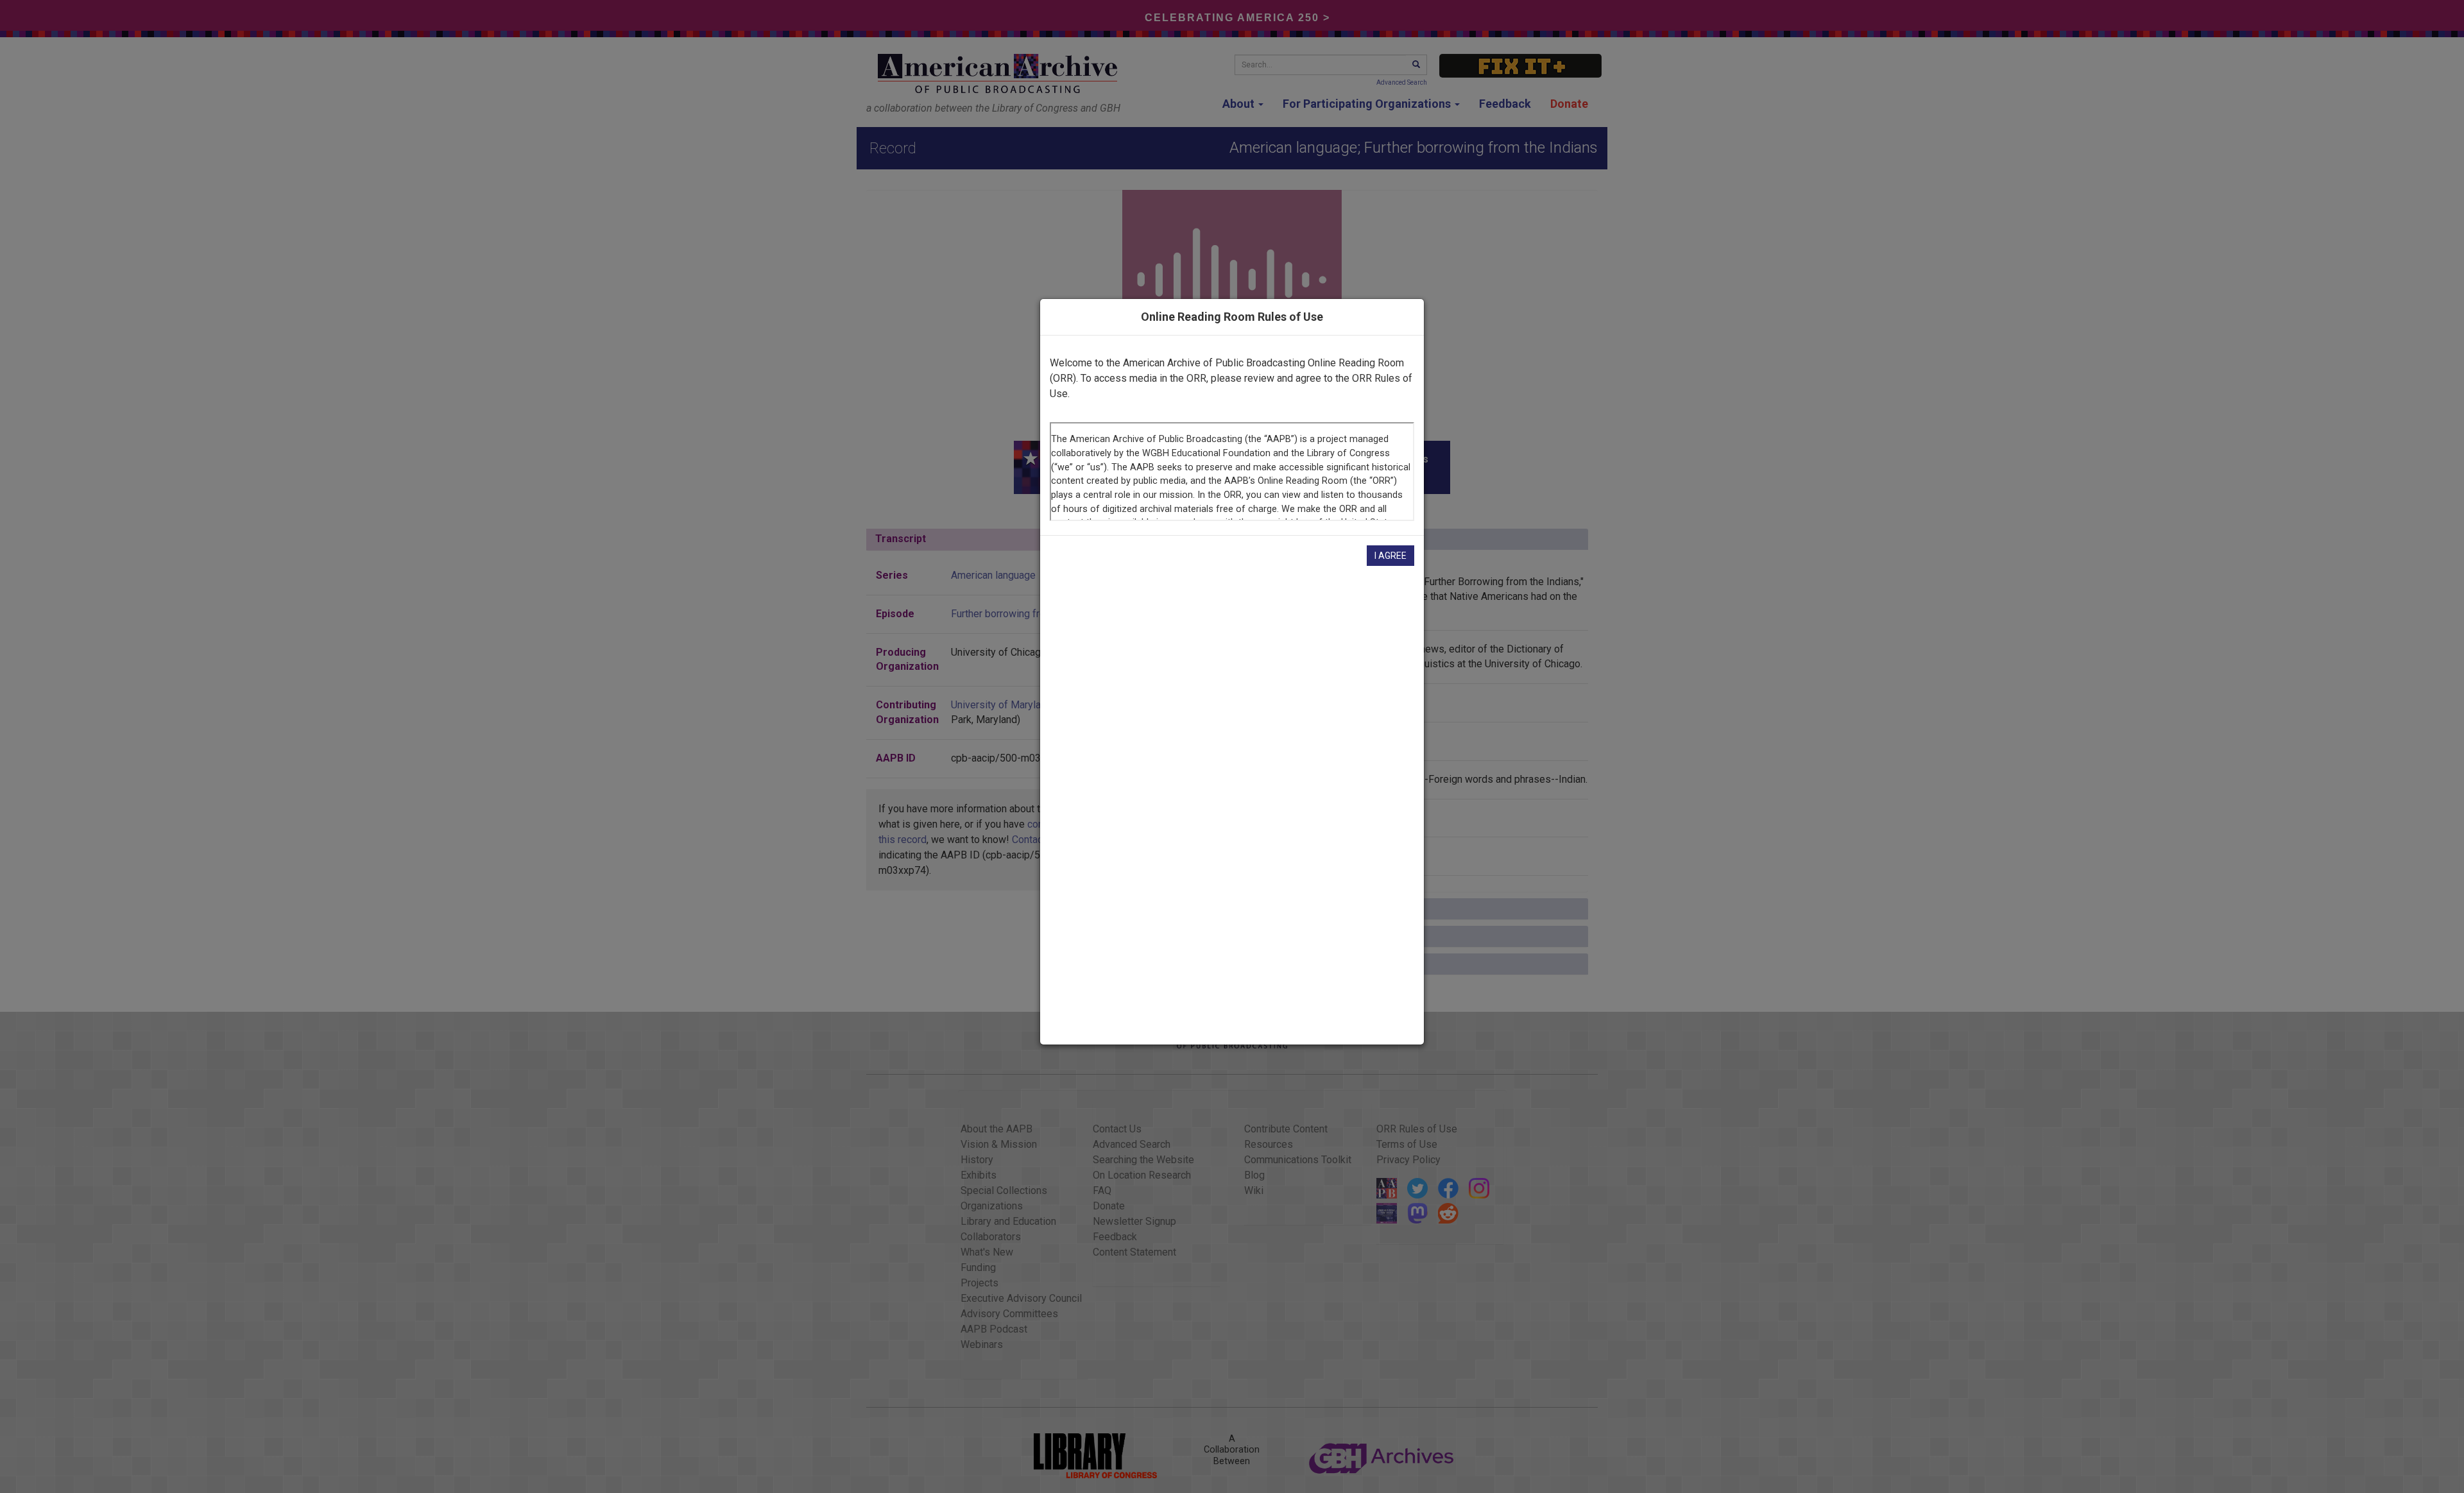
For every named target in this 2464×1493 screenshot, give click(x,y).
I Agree (1390, 556)
